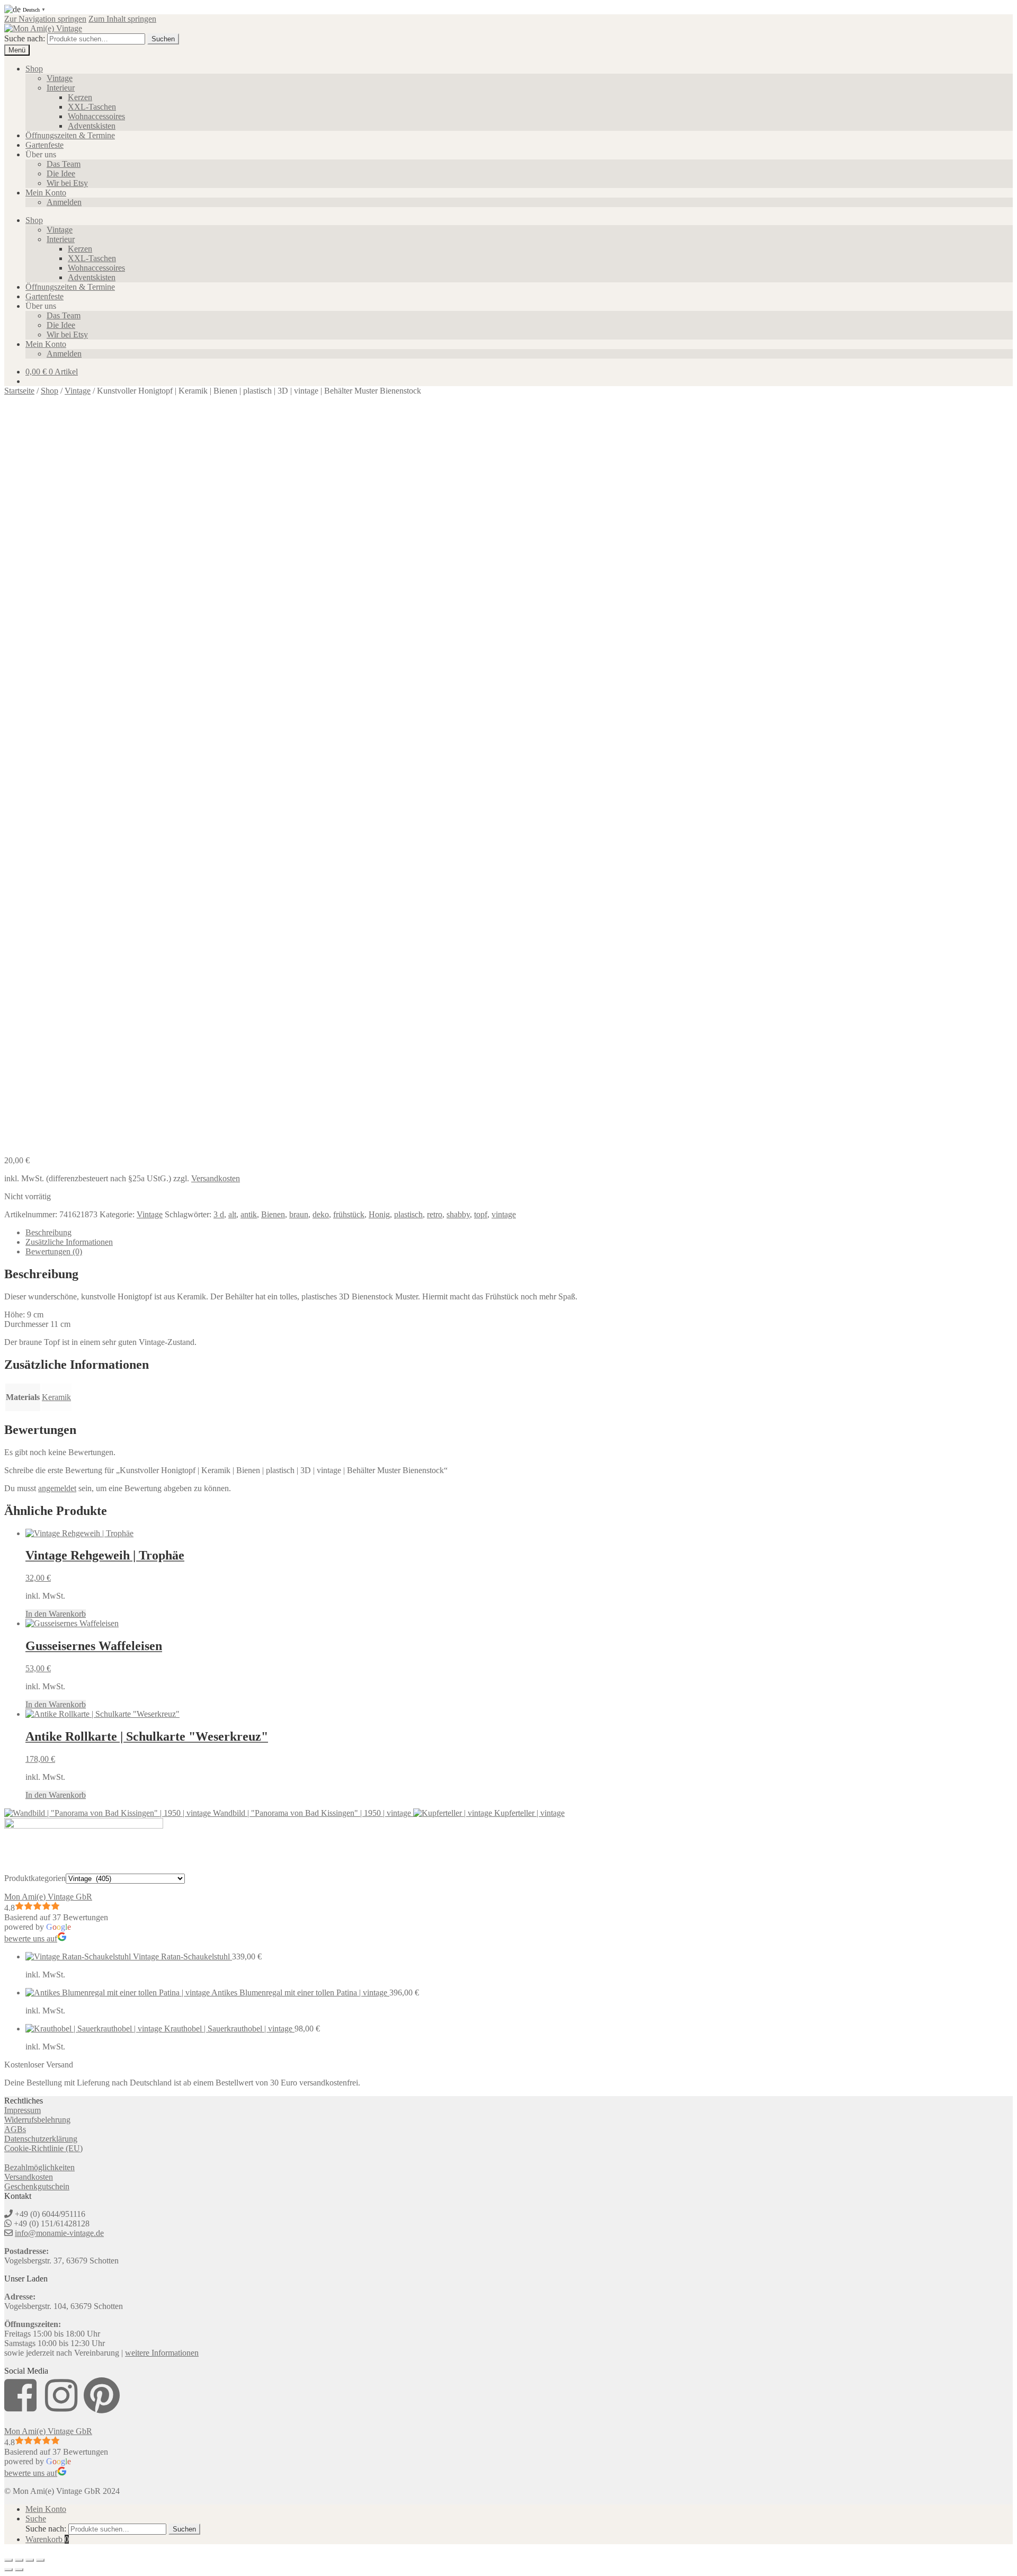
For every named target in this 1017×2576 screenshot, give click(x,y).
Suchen (163, 39)
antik (249, 1214)
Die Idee (61, 173)
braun (299, 1214)
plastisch (408, 1214)
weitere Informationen (162, 2353)
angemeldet (57, 1488)
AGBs (15, 2129)
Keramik (56, 1397)
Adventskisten (92, 126)
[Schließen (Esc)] (40, 2560)
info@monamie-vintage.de (59, 2233)
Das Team (64, 164)
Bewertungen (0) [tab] (54, 1251)
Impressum (23, 2110)
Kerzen (80, 97)
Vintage (60, 78)
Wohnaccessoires (96, 116)
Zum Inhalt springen (122, 19)
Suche (36, 2519)
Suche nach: (25, 38)
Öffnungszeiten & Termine (70, 135)
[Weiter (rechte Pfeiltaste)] (19, 2570)
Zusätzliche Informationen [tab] (69, 1242)
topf (481, 1214)
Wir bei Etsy (67, 183)
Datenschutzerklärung (41, 2139)
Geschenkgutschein (37, 2186)
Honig (379, 1214)
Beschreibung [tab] (48, 1232)
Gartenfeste (44, 145)
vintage (504, 1214)
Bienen (273, 1214)
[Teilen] (30, 2560)
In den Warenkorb (56, 1614)
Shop (34, 69)
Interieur (61, 88)
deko (321, 1214)
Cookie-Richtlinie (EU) (43, 2148)
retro (435, 1214)
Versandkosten (216, 1178)
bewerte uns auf (31, 1938)
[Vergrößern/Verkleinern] (8, 2560)
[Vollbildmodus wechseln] (19, 2560)
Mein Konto (46, 193)
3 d (219, 1214)
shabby (458, 1214)
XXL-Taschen (92, 107)
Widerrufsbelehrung (37, 2120)
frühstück (349, 1214)
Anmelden (64, 202)
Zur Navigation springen (45, 19)
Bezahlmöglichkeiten (39, 2167)
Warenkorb (47, 2539)
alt (232, 1214)
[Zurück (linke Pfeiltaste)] (8, 2570)
